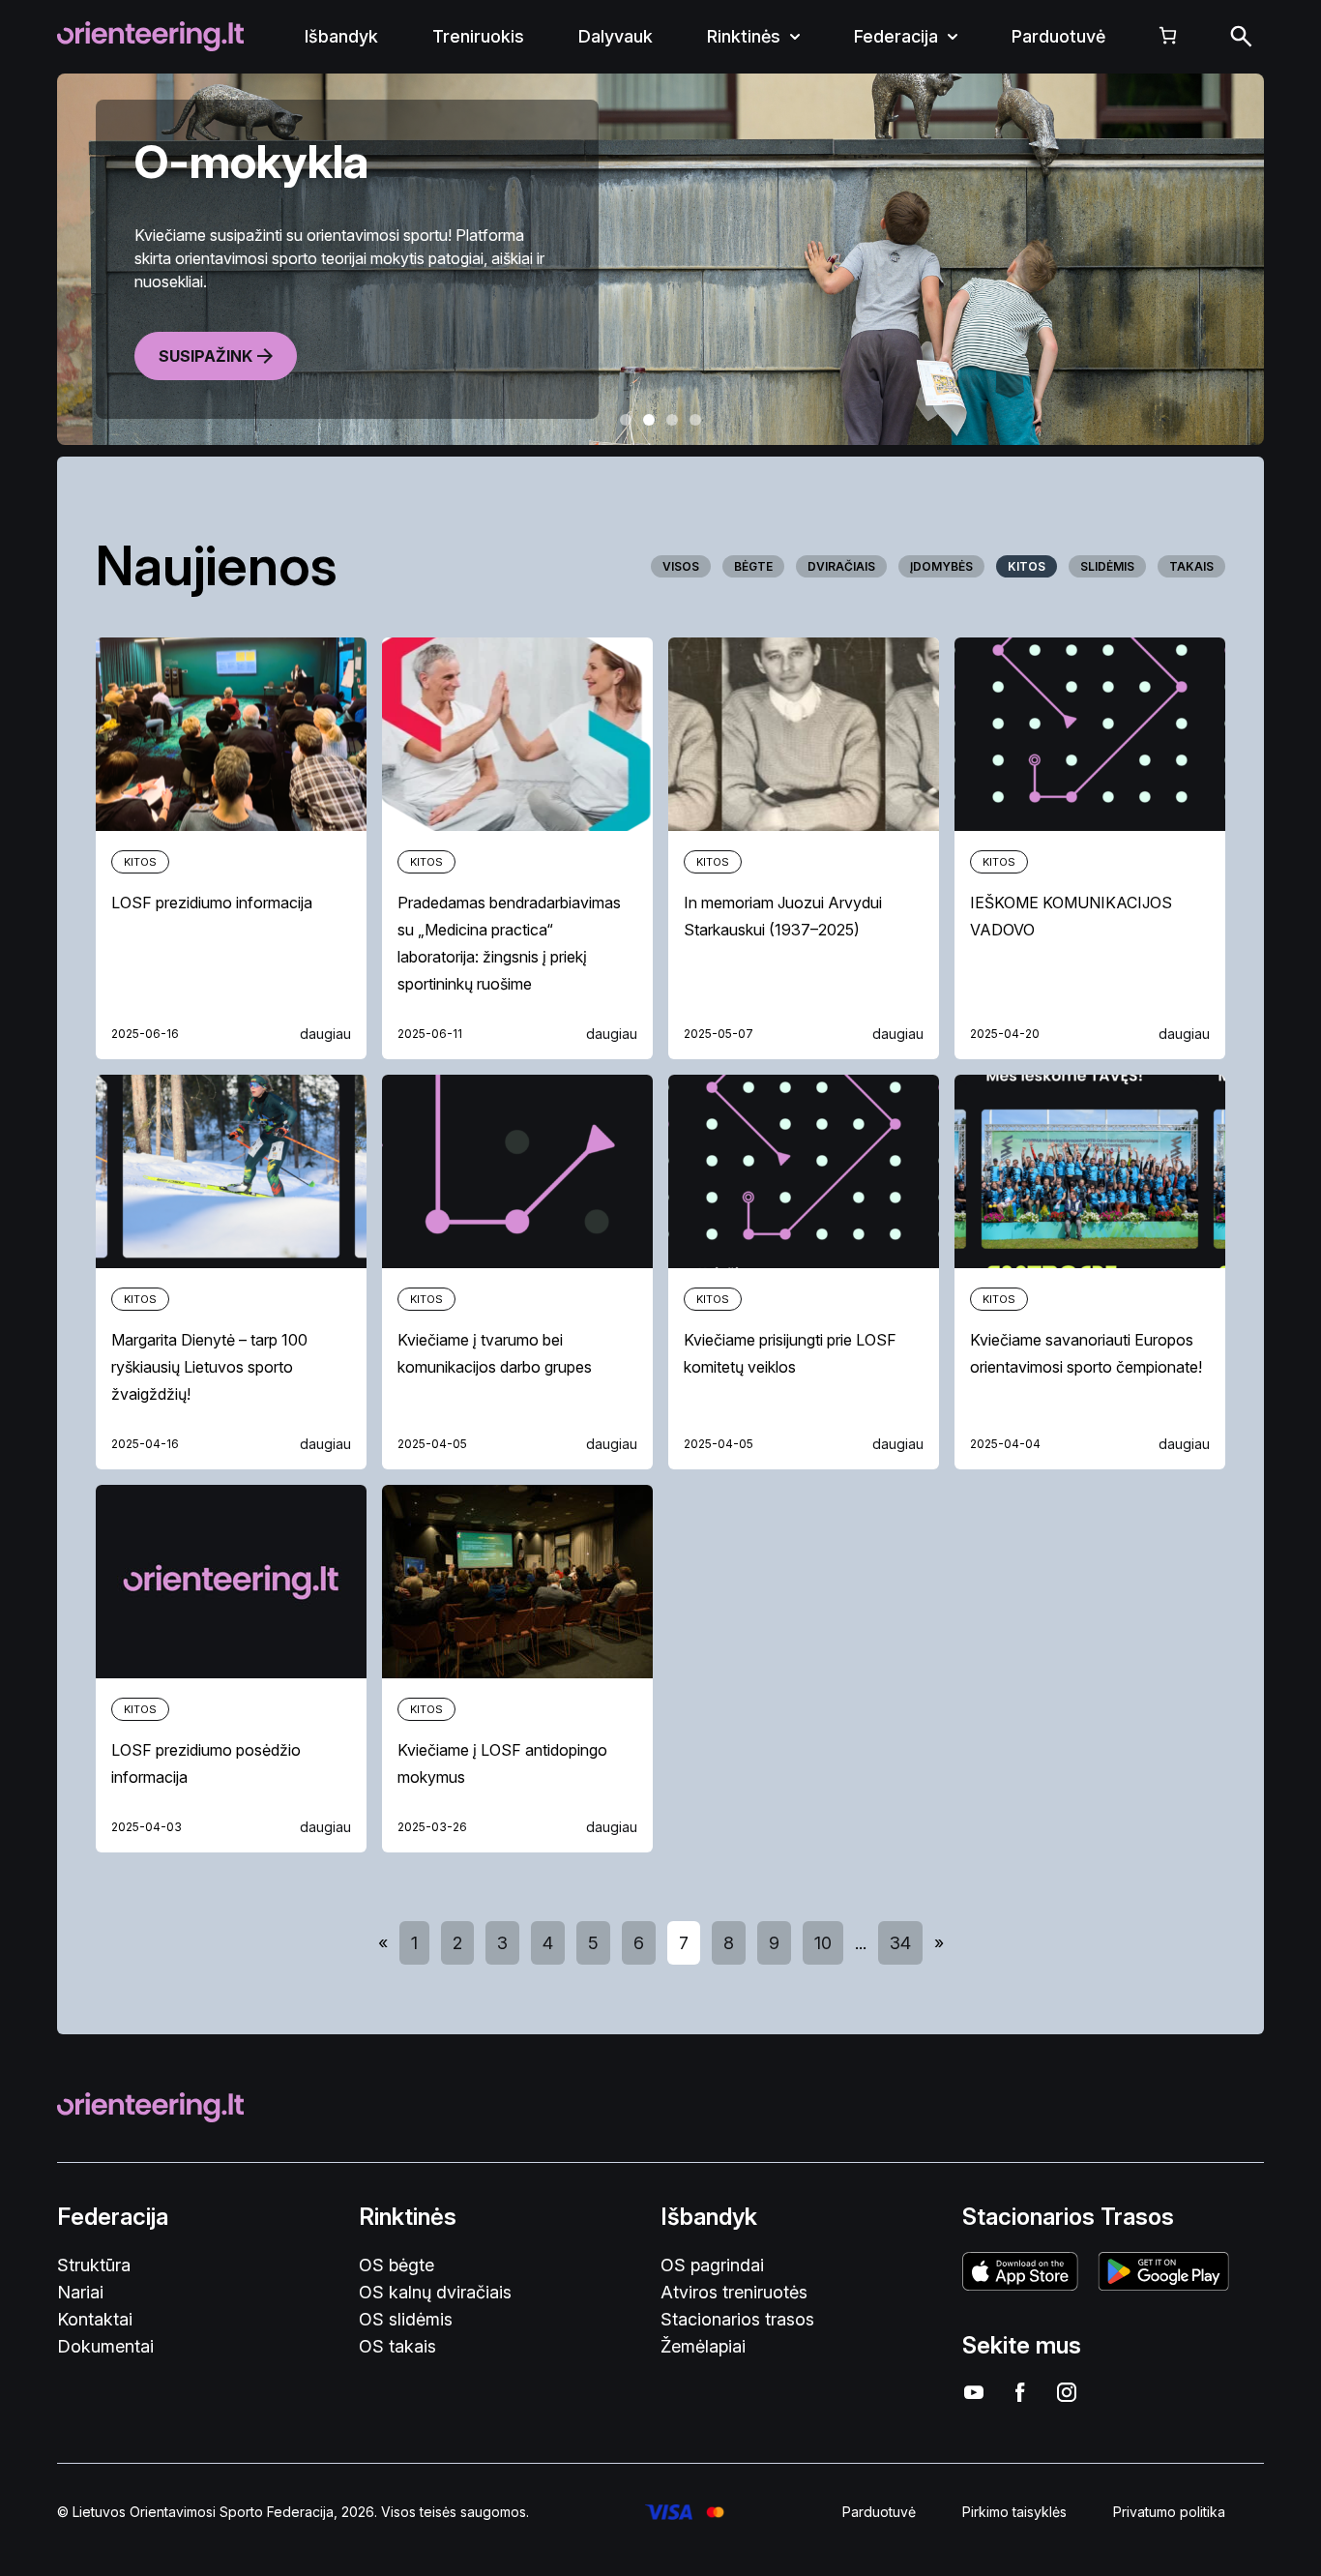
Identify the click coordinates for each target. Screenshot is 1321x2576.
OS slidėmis (406, 2319)
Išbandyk (341, 36)
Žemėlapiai (703, 2346)
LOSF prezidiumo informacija (212, 903)
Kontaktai (95, 2319)
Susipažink (205, 356)
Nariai (80, 2292)
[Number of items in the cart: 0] (1168, 35)
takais (1191, 566)
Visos (681, 566)
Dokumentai (105, 2346)
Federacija (896, 36)
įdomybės (941, 566)
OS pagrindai (712, 2265)
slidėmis (1107, 566)
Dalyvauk (616, 36)
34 (900, 1943)
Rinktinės (744, 36)
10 (823, 1943)
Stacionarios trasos (737, 2319)
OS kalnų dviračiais (435, 2292)
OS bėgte (396, 2265)
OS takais (397, 2346)
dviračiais (841, 566)
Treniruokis (478, 36)
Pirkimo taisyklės (1014, 2512)
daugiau (325, 1034)
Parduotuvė (1058, 36)
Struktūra (94, 2265)
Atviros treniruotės (734, 2292)
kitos (1027, 566)
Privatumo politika (1169, 2512)
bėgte (753, 566)
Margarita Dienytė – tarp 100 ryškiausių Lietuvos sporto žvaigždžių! (209, 1367)
